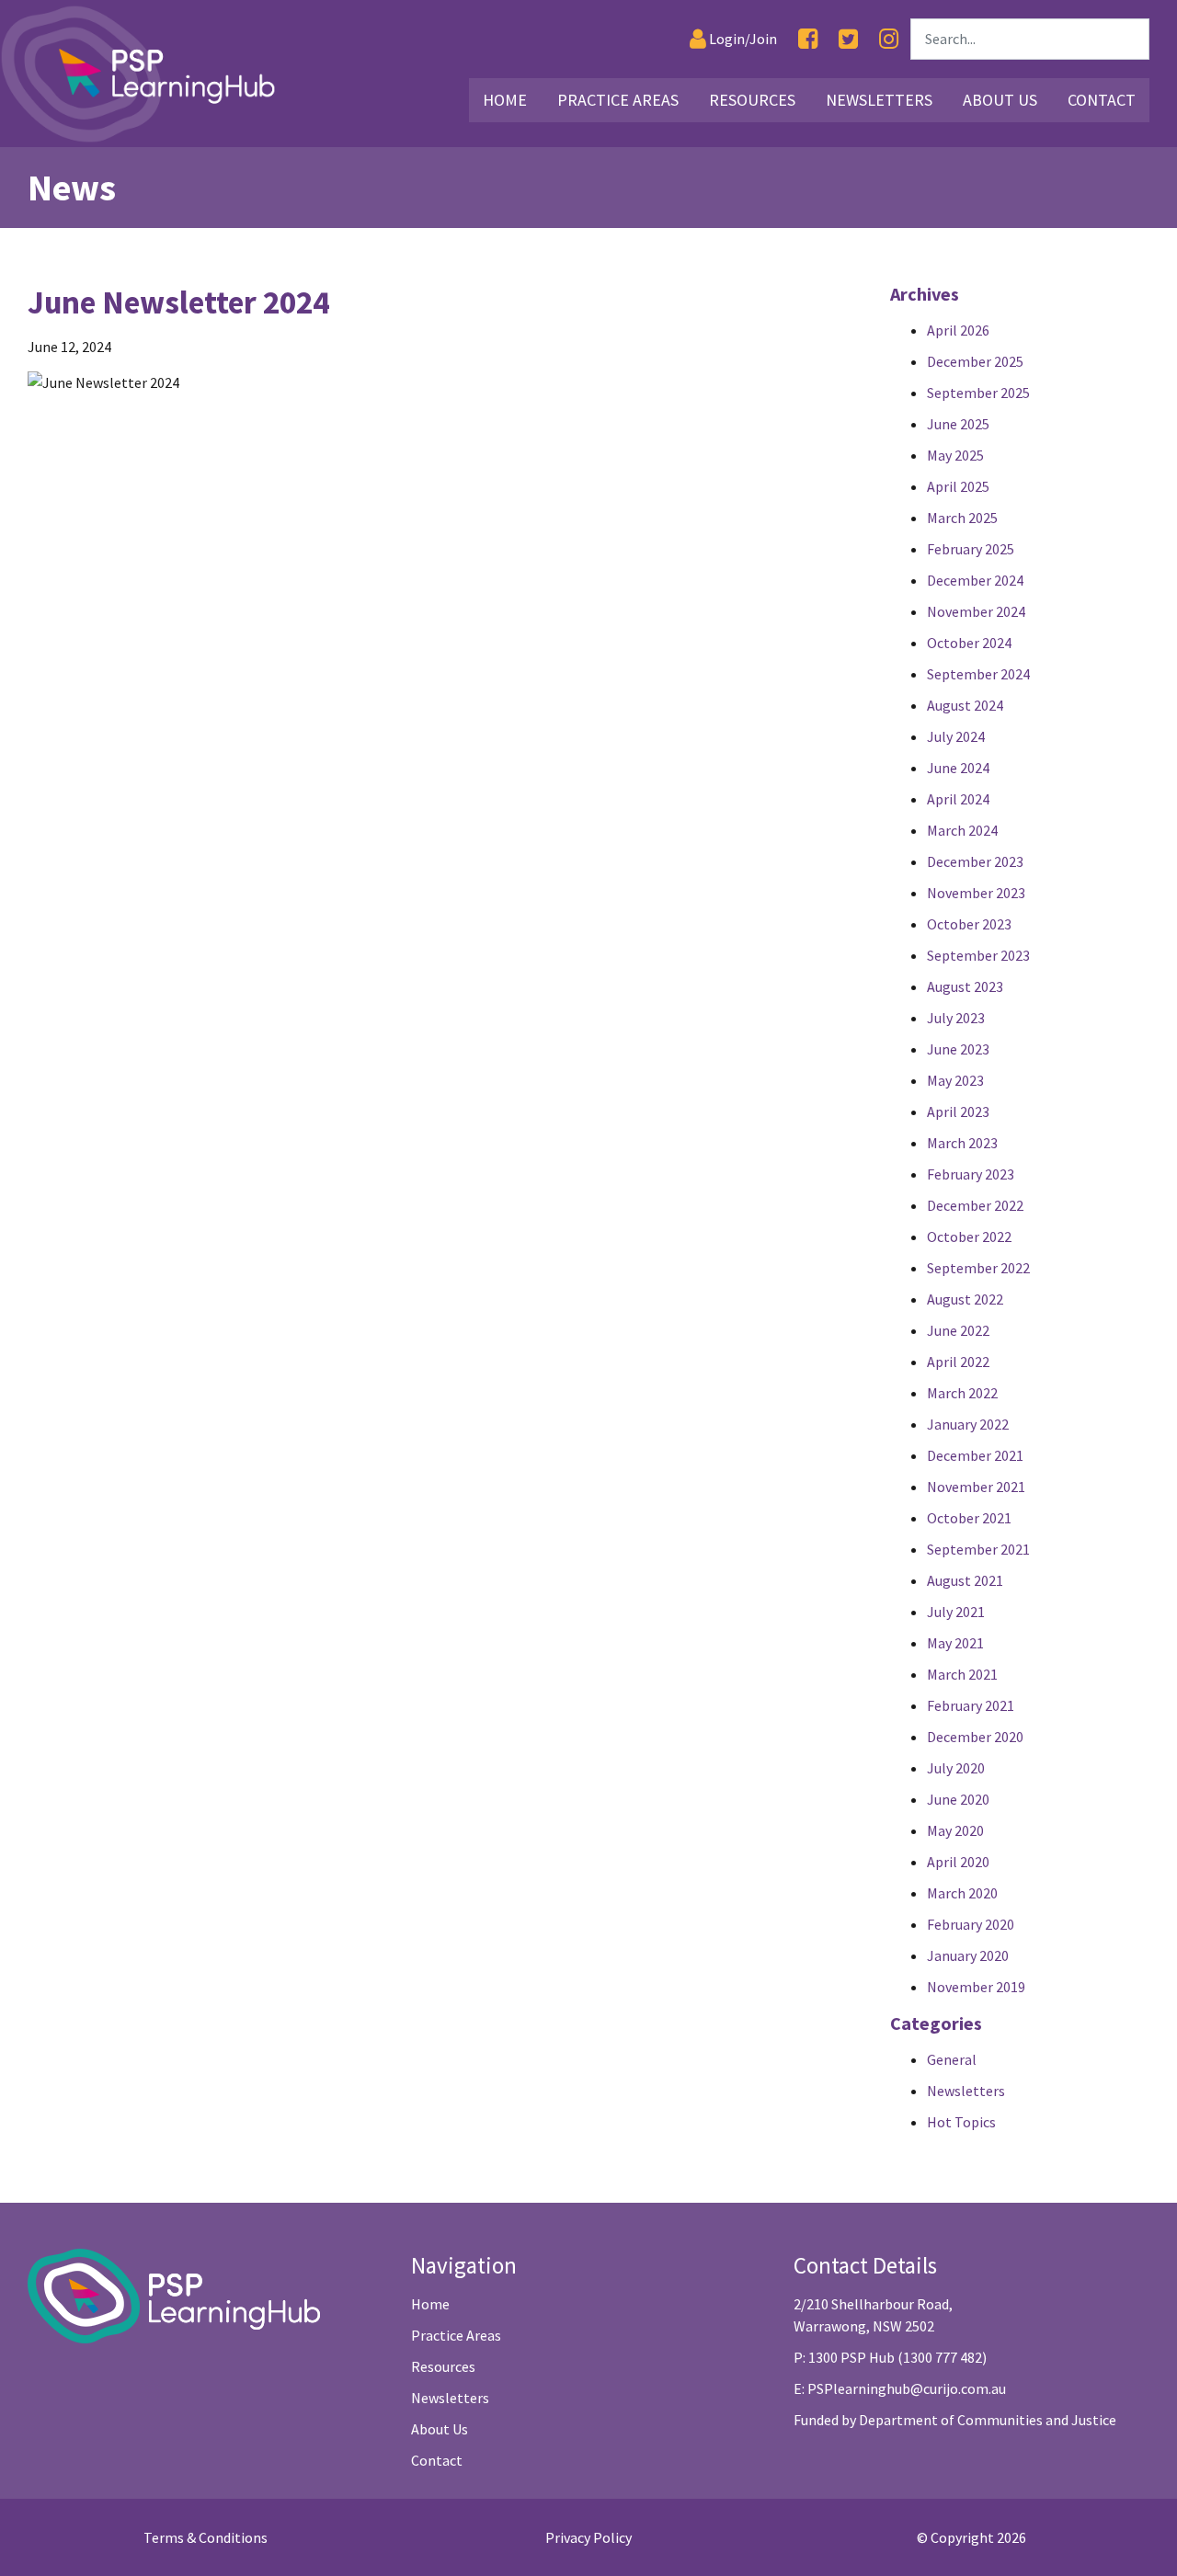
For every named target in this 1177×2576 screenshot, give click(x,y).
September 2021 (978, 1549)
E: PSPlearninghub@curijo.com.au (900, 2388)
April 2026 (958, 330)
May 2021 (955, 1643)
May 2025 (955, 455)
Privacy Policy (588, 2537)
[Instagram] (889, 39)
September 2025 (978, 393)
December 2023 (975, 861)
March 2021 (962, 1674)
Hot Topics (961, 2122)
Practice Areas (618, 100)
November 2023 (976, 893)
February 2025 (971, 549)
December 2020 (975, 1737)
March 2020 (962, 1893)
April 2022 (958, 1362)
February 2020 (971, 1924)
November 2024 (976, 611)
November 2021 (976, 1487)
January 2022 (968, 1424)
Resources (752, 100)
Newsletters (879, 100)
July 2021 (956, 1612)
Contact (1102, 100)
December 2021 (975, 1455)
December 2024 (975, 580)
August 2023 (965, 986)
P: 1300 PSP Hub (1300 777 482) (890, 2357)
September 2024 (978, 674)
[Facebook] (808, 39)
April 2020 (958, 1862)
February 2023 (971, 1174)
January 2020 (968, 1955)
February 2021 (971, 1705)
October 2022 (969, 1237)
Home (505, 100)
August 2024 (965, 705)
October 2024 (969, 643)
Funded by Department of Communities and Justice (955, 2420)
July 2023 (956, 1018)
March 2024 (962, 830)
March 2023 (962, 1143)
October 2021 (969, 1518)
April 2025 (958, 486)
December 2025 (975, 361)
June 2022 (958, 1330)
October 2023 (969, 924)
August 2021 (965, 1580)
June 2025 (958, 424)
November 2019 (976, 1987)
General (952, 2059)
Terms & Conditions (206, 2537)
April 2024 (958, 799)
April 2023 (958, 1111)
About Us (1000, 100)
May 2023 (955, 1080)
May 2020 (955, 1830)
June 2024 (958, 768)
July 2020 (956, 1768)
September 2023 (978, 955)
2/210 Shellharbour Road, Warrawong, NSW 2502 (873, 2315)
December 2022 (975, 1205)
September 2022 (978, 1268)
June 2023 (958, 1049)
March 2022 (962, 1393)
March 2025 (962, 518)
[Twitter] (848, 39)
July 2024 (956, 736)
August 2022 (965, 1299)
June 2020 (958, 1799)
